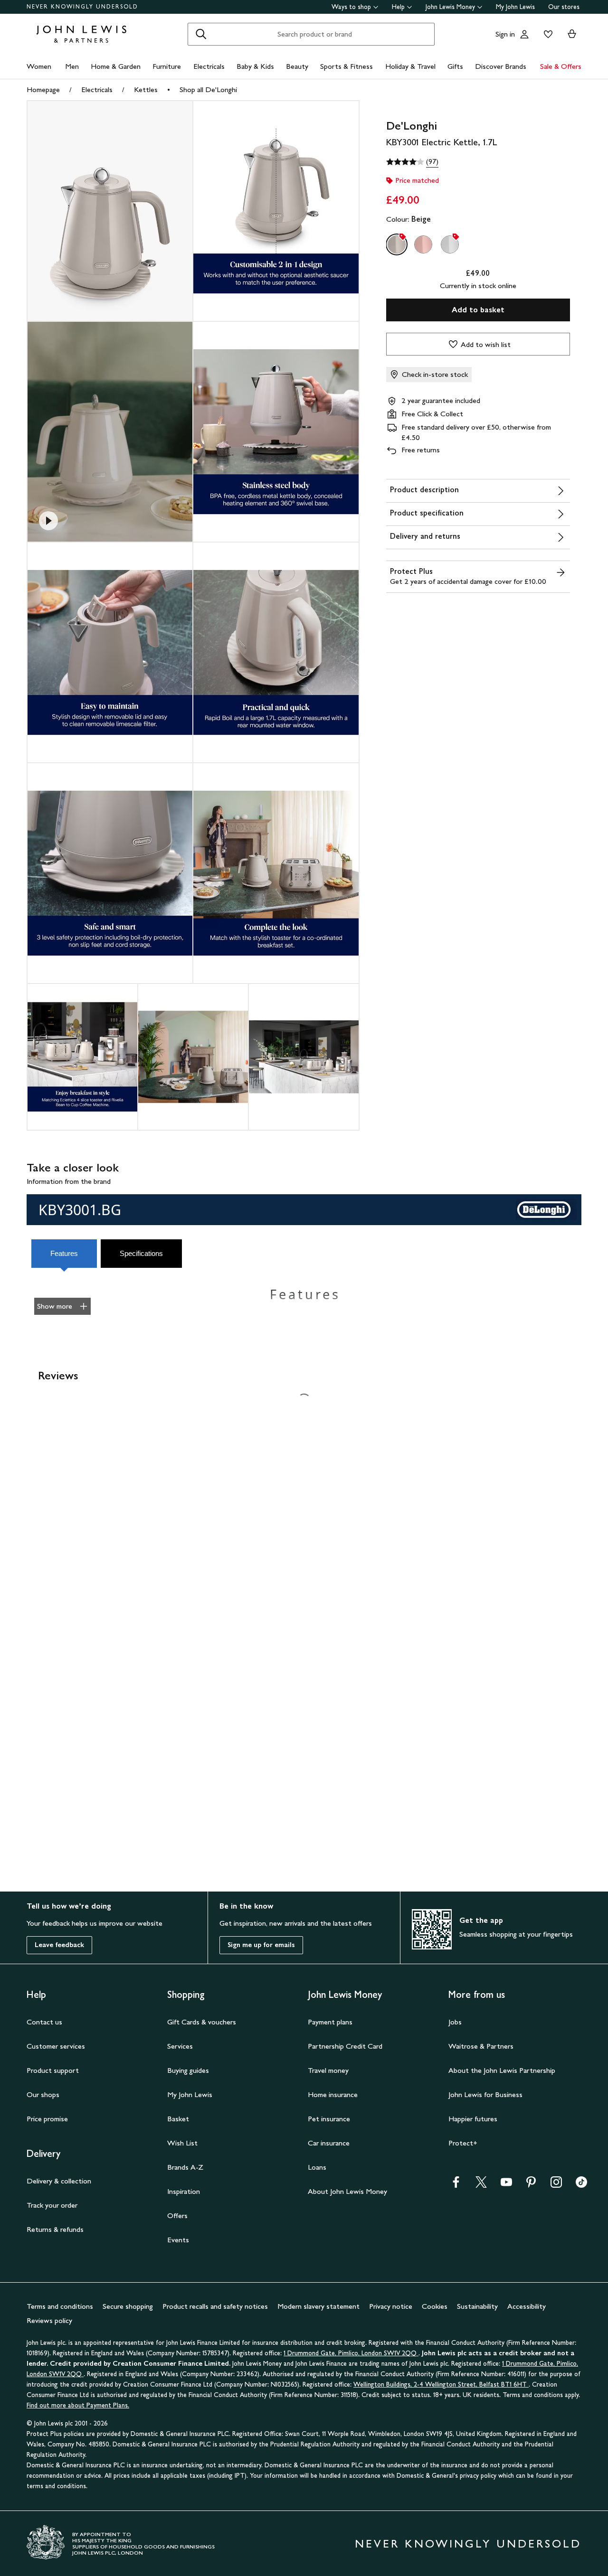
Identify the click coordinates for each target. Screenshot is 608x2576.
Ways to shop (351, 7)
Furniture (167, 66)
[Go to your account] (524, 34)
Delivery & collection (59, 2181)
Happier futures (473, 2119)
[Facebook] (456, 2185)
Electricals (209, 66)
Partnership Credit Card (345, 2046)
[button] (65, 1254)
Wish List (182, 2143)
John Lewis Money (450, 7)
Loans (317, 2167)
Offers (177, 2215)
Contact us (44, 2022)
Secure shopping (128, 2306)
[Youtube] (506, 2185)
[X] (481, 2185)
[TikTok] (581, 2185)
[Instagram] (556, 2185)
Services (180, 2046)
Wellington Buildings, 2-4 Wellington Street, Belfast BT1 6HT (441, 2384)
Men (72, 66)
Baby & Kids (255, 66)
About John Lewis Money (347, 2191)
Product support (53, 2070)
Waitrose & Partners (481, 2046)
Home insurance (333, 2094)
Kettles (146, 89)
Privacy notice (391, 2306)
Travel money (328, 2070)
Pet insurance (329, 2119)
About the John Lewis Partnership (502, 2070)
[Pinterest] (531, 2185)
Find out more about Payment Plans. (78, 2405)
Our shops (43, 2094)
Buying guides (188, 2070)
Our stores (564, 7)
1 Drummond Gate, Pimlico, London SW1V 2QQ (351, 2353)
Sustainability (477, 2306)
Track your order (52, 2205)
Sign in (505, 34)
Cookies (435, 2306)
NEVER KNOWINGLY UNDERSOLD (82, 7)
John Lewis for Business (485, 2094)
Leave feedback (59, 1945)
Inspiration (184, 2191)
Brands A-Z (185, 2167)
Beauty (297, 66)
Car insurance (329, 2143)
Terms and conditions (60, 2306)
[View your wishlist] (546, 34)
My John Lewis (515, 7)
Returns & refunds (55, 2229)
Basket (178, 2119)
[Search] (201, 34)
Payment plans (330, 2022)
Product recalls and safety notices (215, 2306)
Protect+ (463, 2143)
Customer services (56, 2046)
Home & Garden (116, 66)
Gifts (455, 66)
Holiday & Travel (410, 66)
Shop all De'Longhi (208, 89)
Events (178, 2240)
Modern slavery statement (318, 2306)
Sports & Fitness (347, 66)
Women (39, 66)
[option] (397, 244)
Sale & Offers (561, 66)
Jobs (455, 2022)
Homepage (43, 89)
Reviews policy (49, 2320)
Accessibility (527, 2306)
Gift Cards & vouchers (202, 2022)
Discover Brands (501, 66)
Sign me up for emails (261, 1945)
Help (398, 7)
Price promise (47, 2119)
